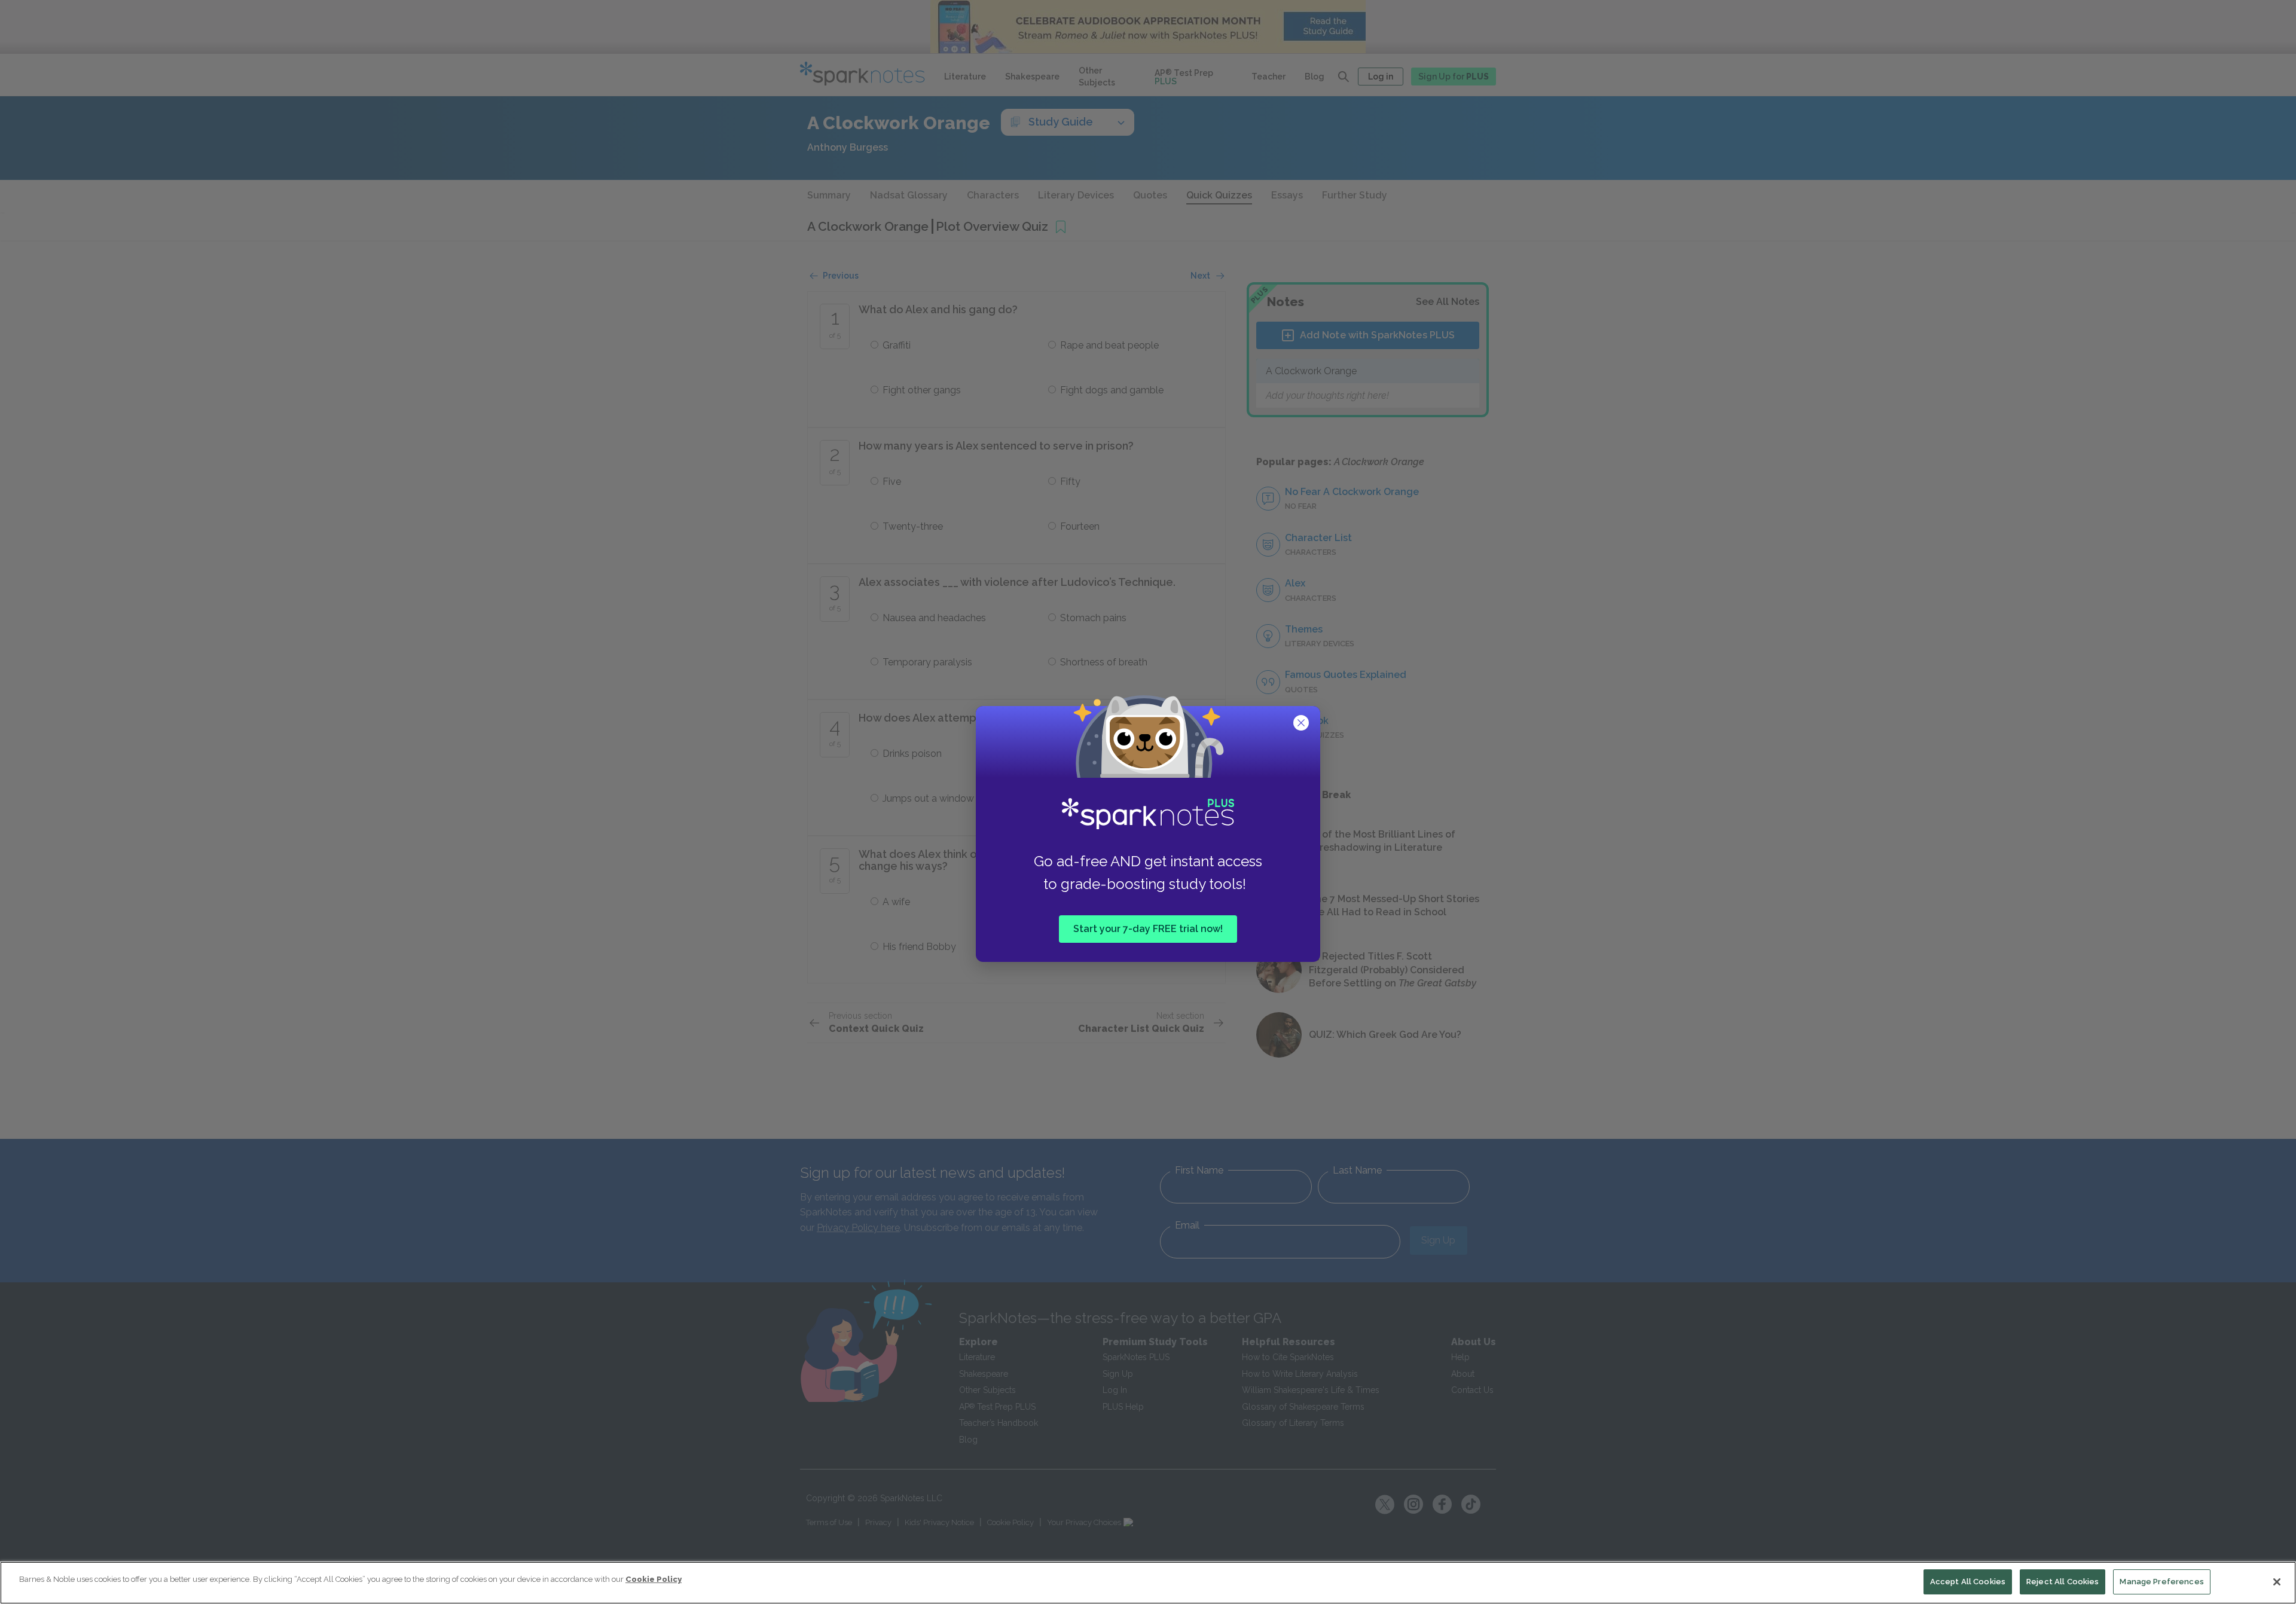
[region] (1148, 1583)
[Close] (2277, 1582)
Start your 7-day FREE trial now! (1148, 929)
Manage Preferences (2161, 1582)
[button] (1302, 724)
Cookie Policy (654, 1579)
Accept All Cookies (1968, 1582)
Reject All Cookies (2063, 1582)
